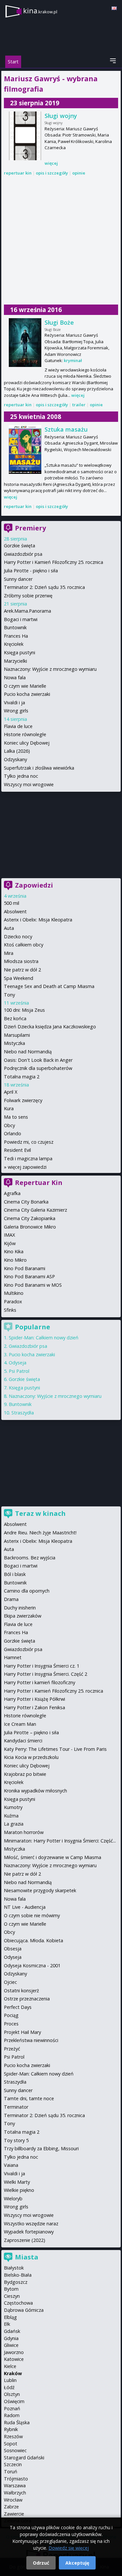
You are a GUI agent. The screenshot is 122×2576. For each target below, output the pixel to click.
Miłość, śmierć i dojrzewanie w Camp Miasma (53, 1857)
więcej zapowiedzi (27, 1167)
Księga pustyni (20, 652)
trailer (79, 405)
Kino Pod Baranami (25, 1268)
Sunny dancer (18, 579)
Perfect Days (18, 2007)
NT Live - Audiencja (25, 1907)
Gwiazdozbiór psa (23, 554)
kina (40, 11)
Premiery (30, 528)
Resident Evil (17, 1150)
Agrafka (12, 1193)
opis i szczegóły (52, 173)
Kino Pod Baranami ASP (29, 1276)
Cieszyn (12, 2296)
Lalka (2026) (17, 751)
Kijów (10, 1243)
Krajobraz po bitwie (25, 1774)
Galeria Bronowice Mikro (30, 1227)
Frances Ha (16, 636)
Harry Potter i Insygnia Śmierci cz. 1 (42, 1666)
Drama (11, 1599)
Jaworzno (14, 2352)
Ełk (7, 2324)
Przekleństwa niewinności (31, 2040)
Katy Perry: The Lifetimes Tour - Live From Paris (55, 1749)
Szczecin (13, 2464)
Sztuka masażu (66, 429)
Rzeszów (13, 2436)
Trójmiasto (16, 2479)
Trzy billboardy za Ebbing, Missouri (41, 2148)
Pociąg (11, 2015)
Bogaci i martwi (21, 619)
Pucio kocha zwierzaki (27, 694)
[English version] (114, 8)
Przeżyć (12, 2049)
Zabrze (11, 2507)
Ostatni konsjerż (21, 1991)
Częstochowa (18, 2303)
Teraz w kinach (40, 1513)
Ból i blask (15, 1574)
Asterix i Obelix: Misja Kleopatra (38, 920)
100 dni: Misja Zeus (24, 1010)
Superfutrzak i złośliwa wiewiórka (39, 768)
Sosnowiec (15, 2450)
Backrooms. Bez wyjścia (30, 1558)
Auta (9, 928)
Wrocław (13, 2500)
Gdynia (11, 2338)
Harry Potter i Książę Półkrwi (34, 1699)
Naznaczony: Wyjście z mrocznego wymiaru (50, 669)
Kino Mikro (15, 1260)
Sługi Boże (59, 322)
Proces (11, 2024)
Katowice (14, 2359)
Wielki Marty (17, 2182)
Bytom (11, 2289)
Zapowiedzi (34, 885)
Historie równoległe (25, 734)
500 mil (12, 903)
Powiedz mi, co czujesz (29, 1142)
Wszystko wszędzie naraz (31, 2224)
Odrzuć (41, 2563)
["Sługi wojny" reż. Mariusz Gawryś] (25, 136)
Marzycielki (15, 661)
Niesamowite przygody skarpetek (40, 1890)
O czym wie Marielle (25, 686)
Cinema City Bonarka (26, 1202)
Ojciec (10, 1982)
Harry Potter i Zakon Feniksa (34, 1707)
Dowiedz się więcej (69, 2548)
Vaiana (11, 2165)
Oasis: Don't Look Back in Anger (38, 1060)
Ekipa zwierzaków (23, 1616)
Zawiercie (14, 2514)
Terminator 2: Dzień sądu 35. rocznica (44, 587)
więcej (51, 163)
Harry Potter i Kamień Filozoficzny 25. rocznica (54, 562)
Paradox (13, 1301)
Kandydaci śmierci (23, 1741)
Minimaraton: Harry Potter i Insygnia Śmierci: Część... (60, 1841)
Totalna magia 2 (22, 1077)
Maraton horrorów (24, 1832)
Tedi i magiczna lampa (28, 1158)
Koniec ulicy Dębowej (27, 743)
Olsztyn (12, 2394)
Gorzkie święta (20, 546)
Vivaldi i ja (14, 703)
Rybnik (11, 2429)
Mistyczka (14, 1043)
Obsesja (13, 1949)
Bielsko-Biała (18, 2275)
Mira (9, 953)
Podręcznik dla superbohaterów (38, 1068)
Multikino (14, 1293)
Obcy (9, 1125)
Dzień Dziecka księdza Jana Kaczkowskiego (50, 1027)
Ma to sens (16, 1117)
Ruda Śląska (17, 2422)
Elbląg (10, 2317)
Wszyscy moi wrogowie (29, 784)
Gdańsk (12, 2331)
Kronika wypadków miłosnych (35, 1791)
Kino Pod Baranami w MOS (33, 1285)
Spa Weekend (19, 978)
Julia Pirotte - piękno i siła (31, 571)
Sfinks (10, 1310)
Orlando (13, 1133)
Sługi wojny (61, 116)
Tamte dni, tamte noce (29, 2098)
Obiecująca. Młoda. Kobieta (34, 1940)
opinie (79, 173)
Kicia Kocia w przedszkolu (31, 1757)
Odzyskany (15, 759)
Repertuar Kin (39, 1183)
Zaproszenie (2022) (25, 2240)
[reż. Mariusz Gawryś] (25, 449)
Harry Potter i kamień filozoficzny (40, 1682)
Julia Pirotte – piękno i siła (31, 1732)
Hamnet (13, 1657)
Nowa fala (15, 677)
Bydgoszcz (16, 2282)
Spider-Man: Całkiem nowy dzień (44, 1338)
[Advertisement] (61, 240)
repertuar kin (18, 173)
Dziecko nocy (18, 937)
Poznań (12, 2408)
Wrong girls (16, 711)
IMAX (9, 1235)
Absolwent (15, 911)
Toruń (11, 2472)
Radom (12, 2415)
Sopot (11, 2444)
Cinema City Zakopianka (30, 1218)
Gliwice (11, 2345)
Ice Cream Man (20, 1724)
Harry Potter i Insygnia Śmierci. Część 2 (46, 1674)
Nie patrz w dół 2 (22, 970)
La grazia (14, 1824)
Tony (9, 995)
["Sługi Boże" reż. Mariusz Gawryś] (25, 343)
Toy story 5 (16, 2140)
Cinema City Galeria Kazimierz (35, 1210)
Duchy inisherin (20, 1608)
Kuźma (11, 1816)
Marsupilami (17, 1035)
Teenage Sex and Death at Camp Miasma (49, 986)
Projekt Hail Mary (22, 2032)
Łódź (9, 2387)
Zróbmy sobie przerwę (28, 596)
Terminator (16, 2107)
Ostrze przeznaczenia (27, 1999)
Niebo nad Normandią (28, 1052)
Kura (9, 1108)
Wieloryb (13, 2199)
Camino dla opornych (27, 1591)
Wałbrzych (15, 2493)
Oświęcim (14, 2401)
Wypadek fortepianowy (29, 2232)
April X (11, 1092)
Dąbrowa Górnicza (24, 2310)
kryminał (73, 360)
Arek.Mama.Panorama (27, 611)
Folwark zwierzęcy (23, 1100)
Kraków (13, 2373)
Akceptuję (77, 2563)
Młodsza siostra (21, 961)
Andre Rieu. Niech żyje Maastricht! (40, 1533)
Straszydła (23, 1413)
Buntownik (15, 627)
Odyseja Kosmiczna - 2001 (32, 1965)
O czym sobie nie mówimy (32, 1915)
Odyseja (18, 1363)
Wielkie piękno (19, 2190)
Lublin (10, 2380)
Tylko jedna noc (21, 776)
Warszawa (15, 2485)
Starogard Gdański (24, 2458)
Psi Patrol (19, 1371)
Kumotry (13, 1807)
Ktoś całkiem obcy (24, 945)
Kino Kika (14, 1251)
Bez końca (15, 1018)
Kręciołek (14, 644)
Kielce (10, 2366)
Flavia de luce (18, 726)
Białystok (14, 2268)
